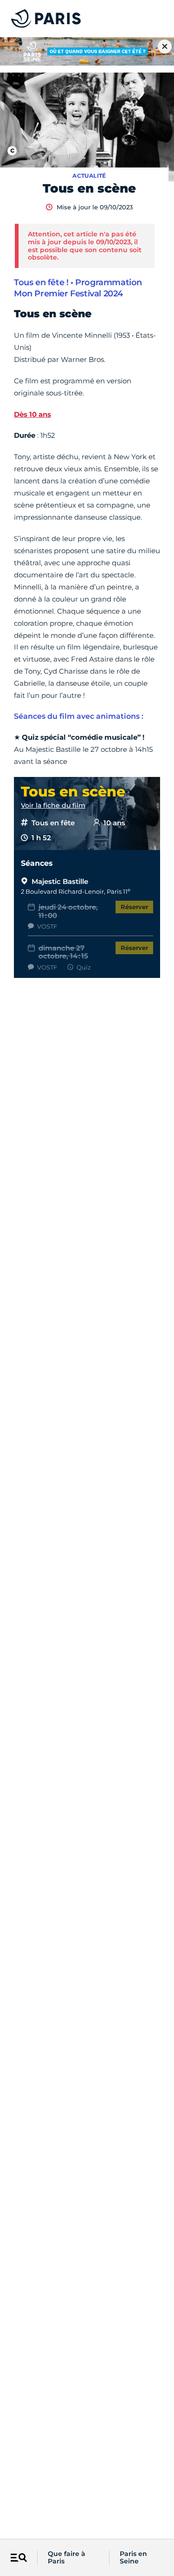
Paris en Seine (133, 2558)
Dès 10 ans (32, 414)
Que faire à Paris (67, 2558)
